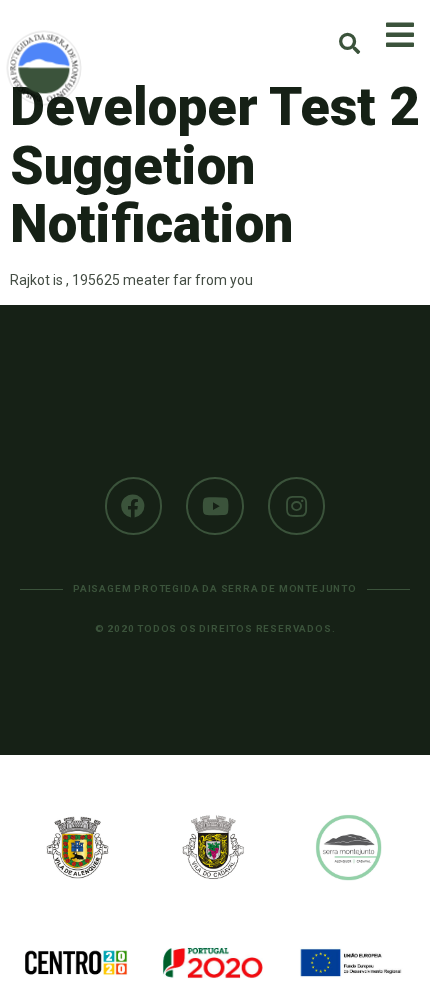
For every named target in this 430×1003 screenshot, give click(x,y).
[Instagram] (297, 506)
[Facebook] (134, 506)
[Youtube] (215, 506)
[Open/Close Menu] (400, 35)
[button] (349, 43)
